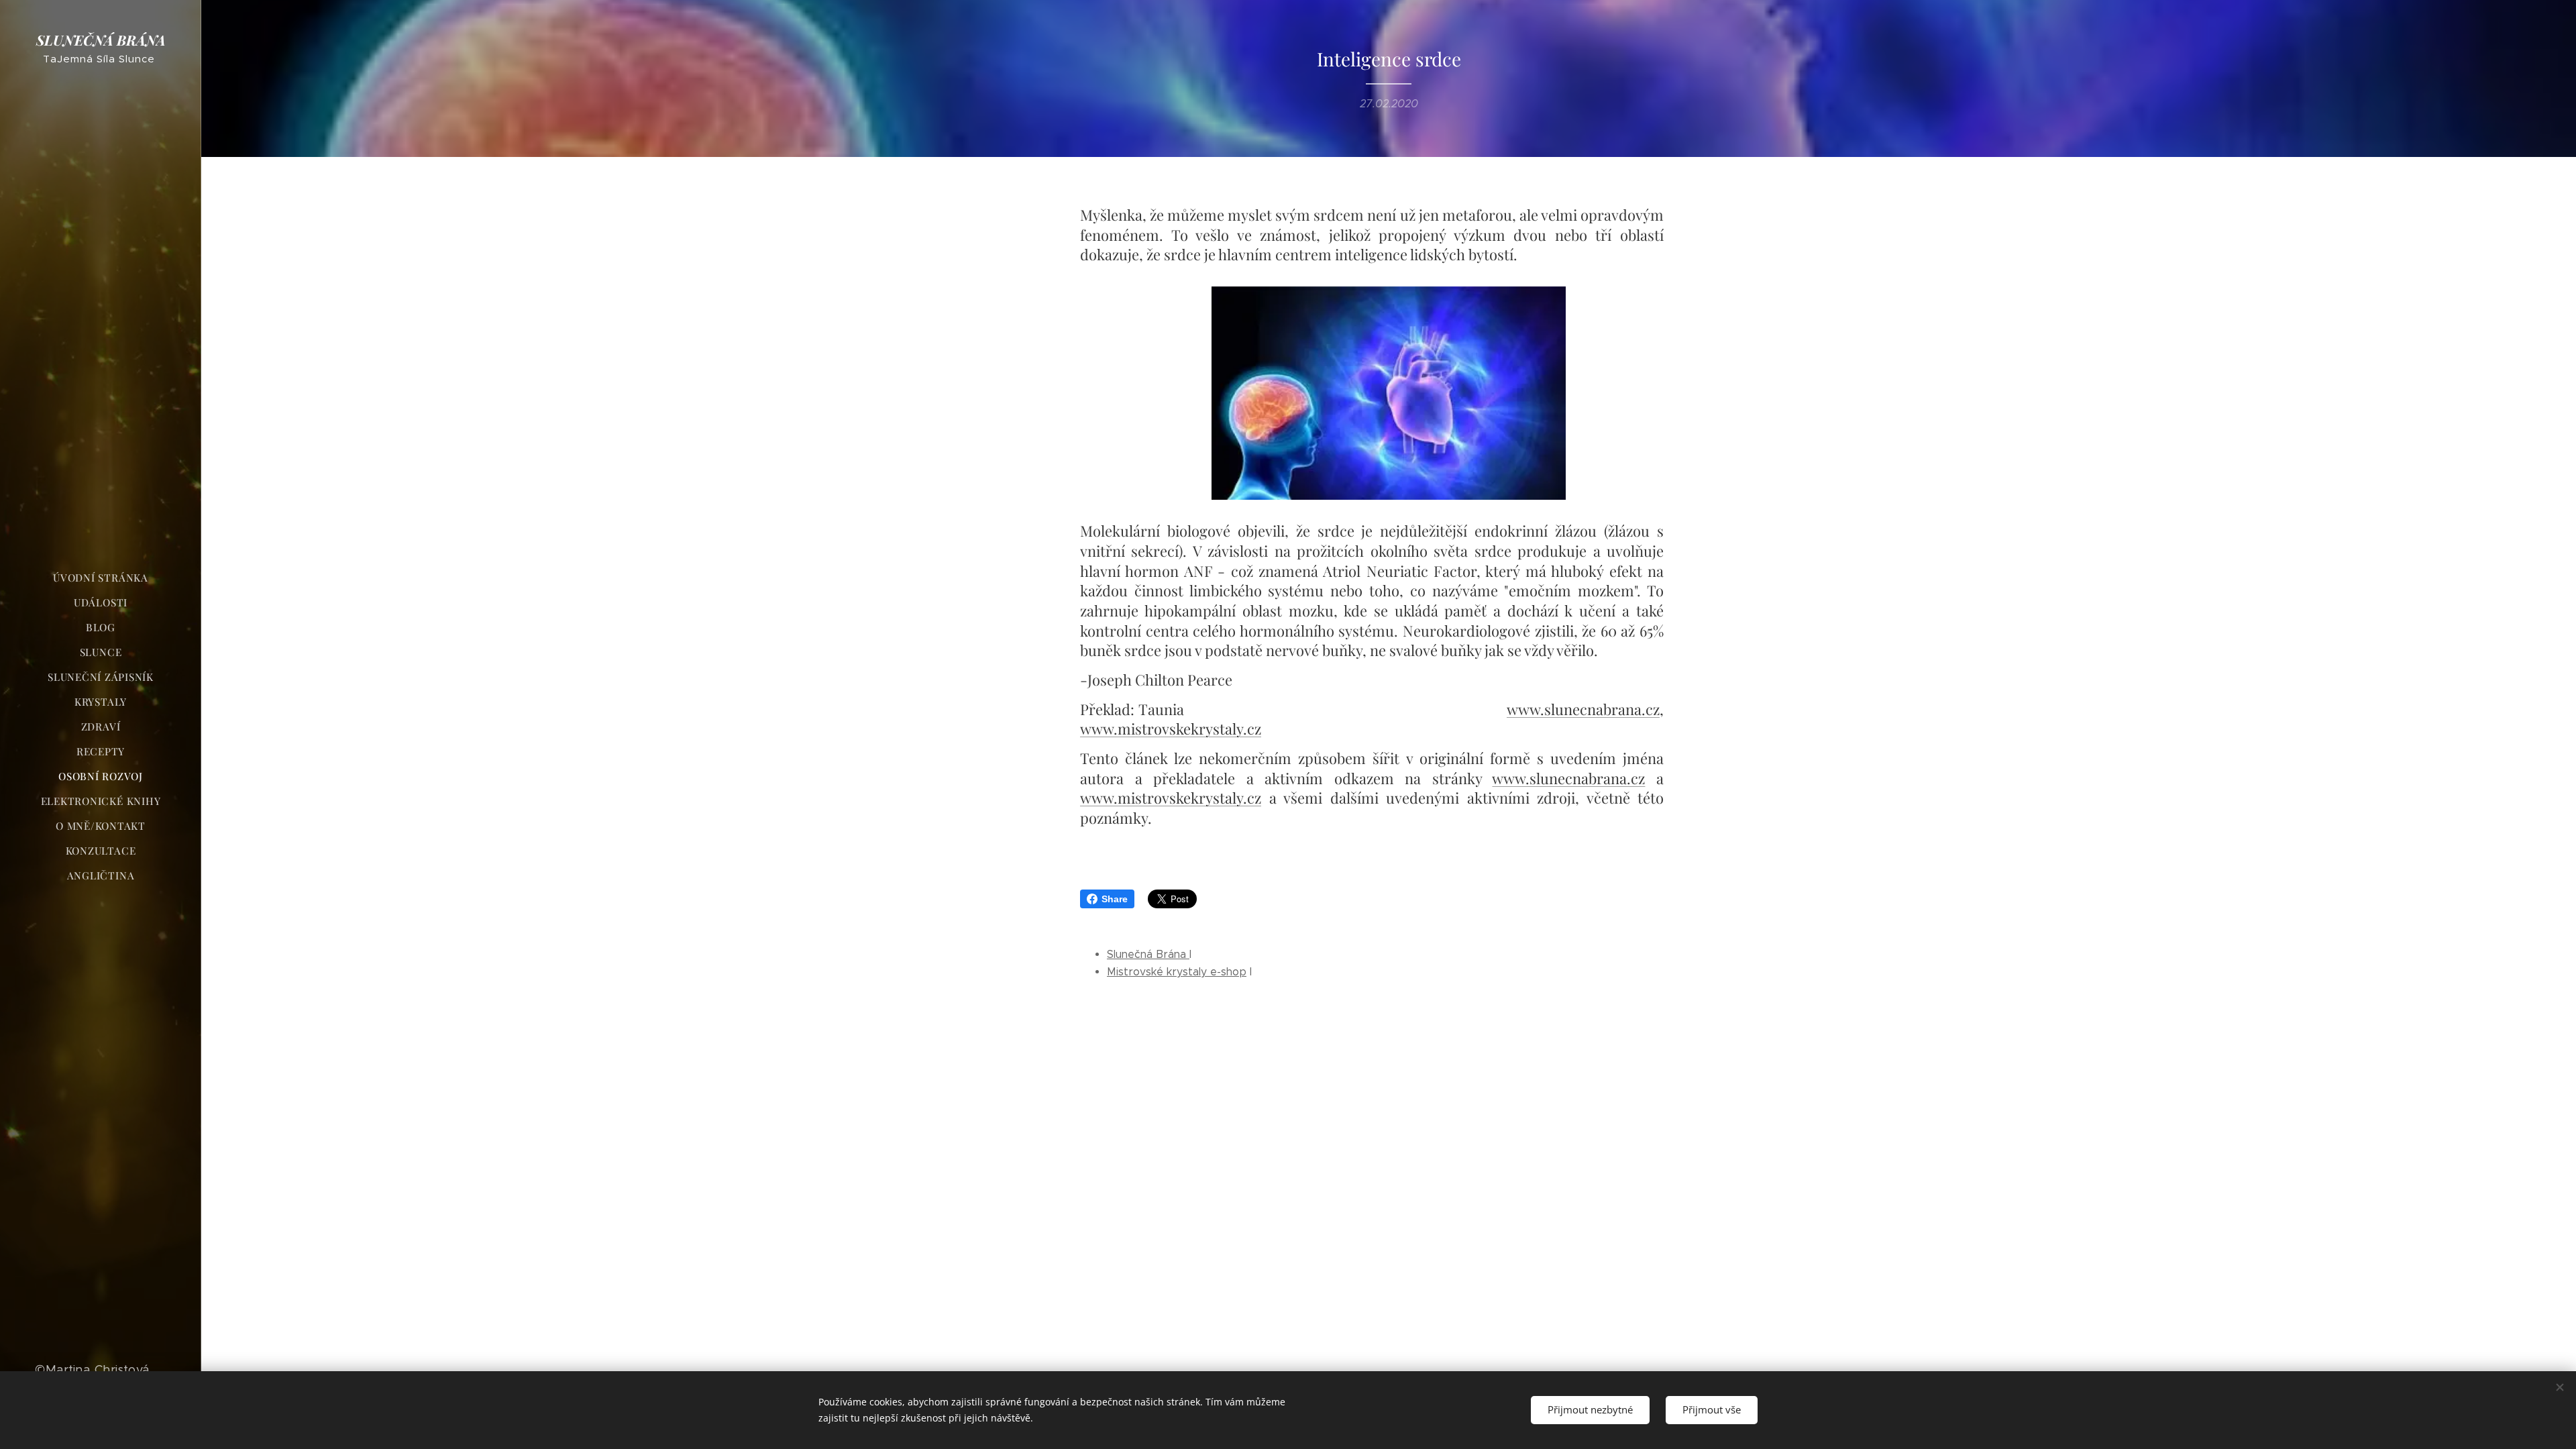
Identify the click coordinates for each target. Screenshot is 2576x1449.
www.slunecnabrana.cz (1583, 709)
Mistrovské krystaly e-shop (1177, 972)
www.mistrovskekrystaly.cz (1171, 729)
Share (1115, 899)
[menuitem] (101, 578)
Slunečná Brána (1148, 954)
